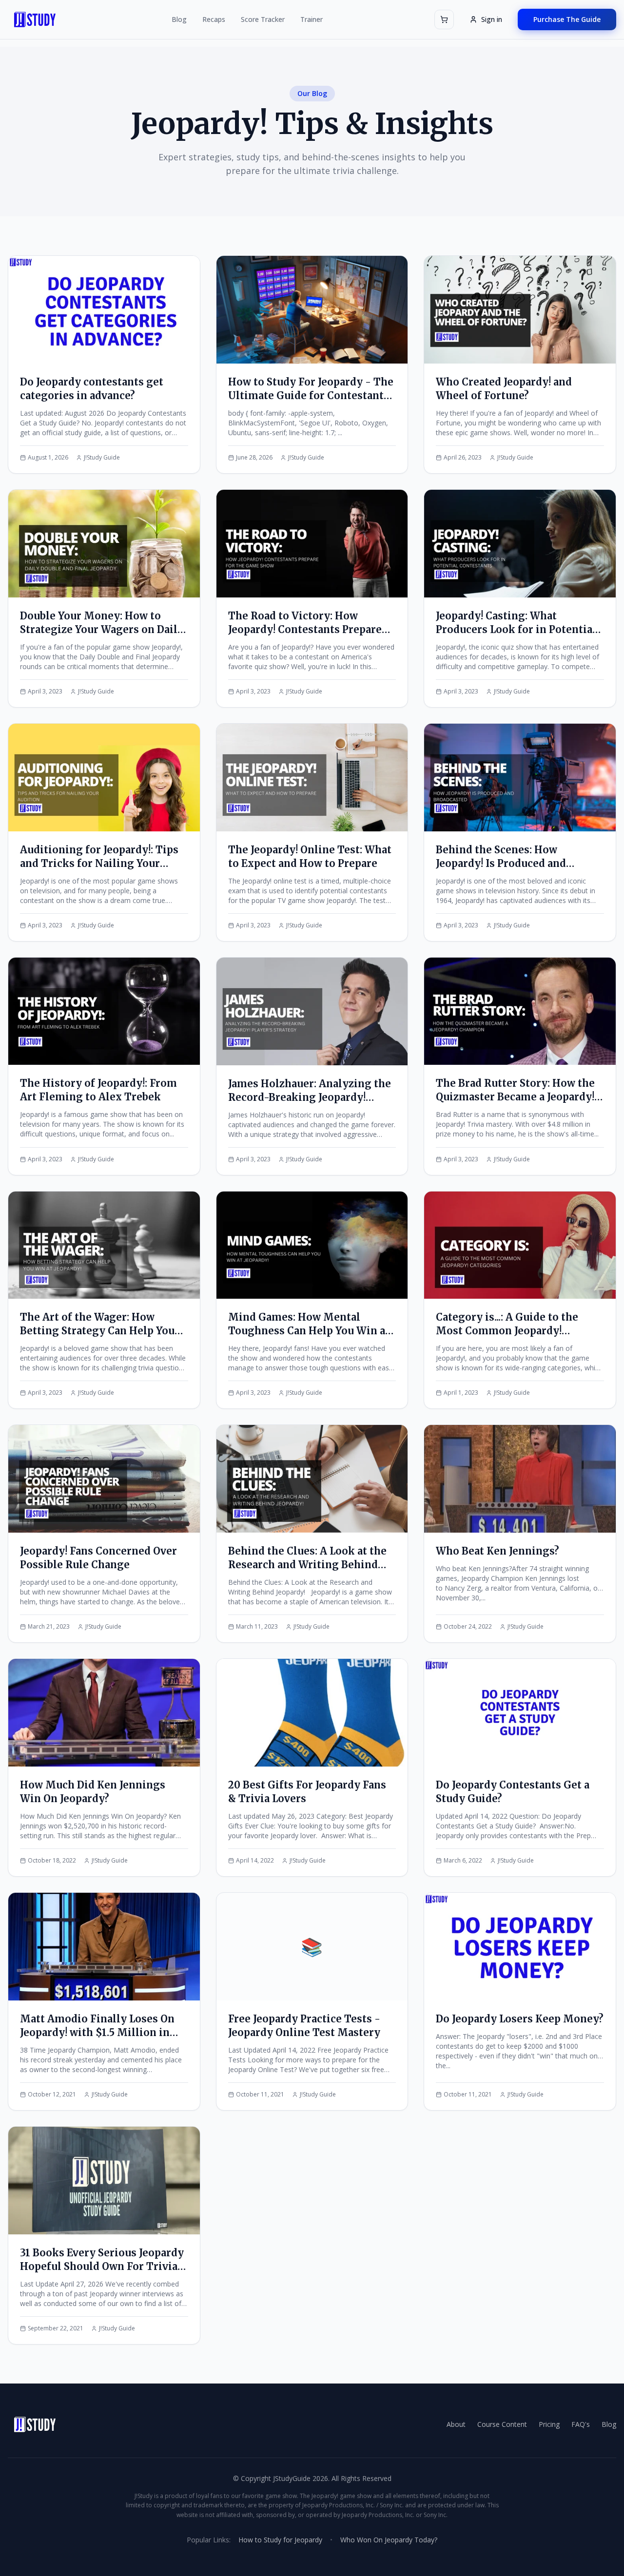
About (456, 2424)
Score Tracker (263, 19)
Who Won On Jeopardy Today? (389, 2540)
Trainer (312, 19)
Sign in (492, 19)
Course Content (502, 2424)
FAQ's (581, 2424)
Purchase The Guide (567, 19)
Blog (179, 19)
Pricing (549, 2424)
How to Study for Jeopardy (280, 2540)
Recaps (214, 19)
